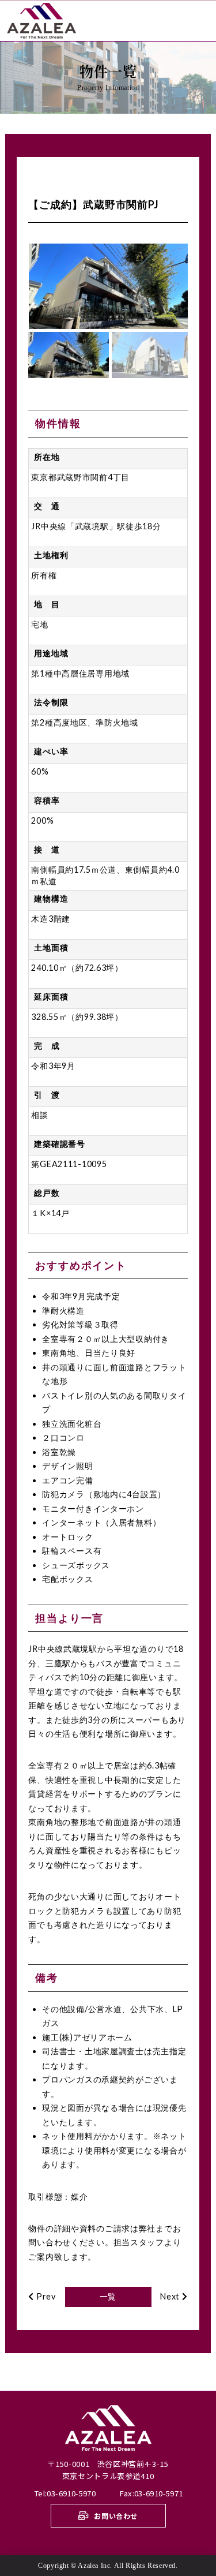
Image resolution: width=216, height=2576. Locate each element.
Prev (45, 2296)
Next (171, 2296)
